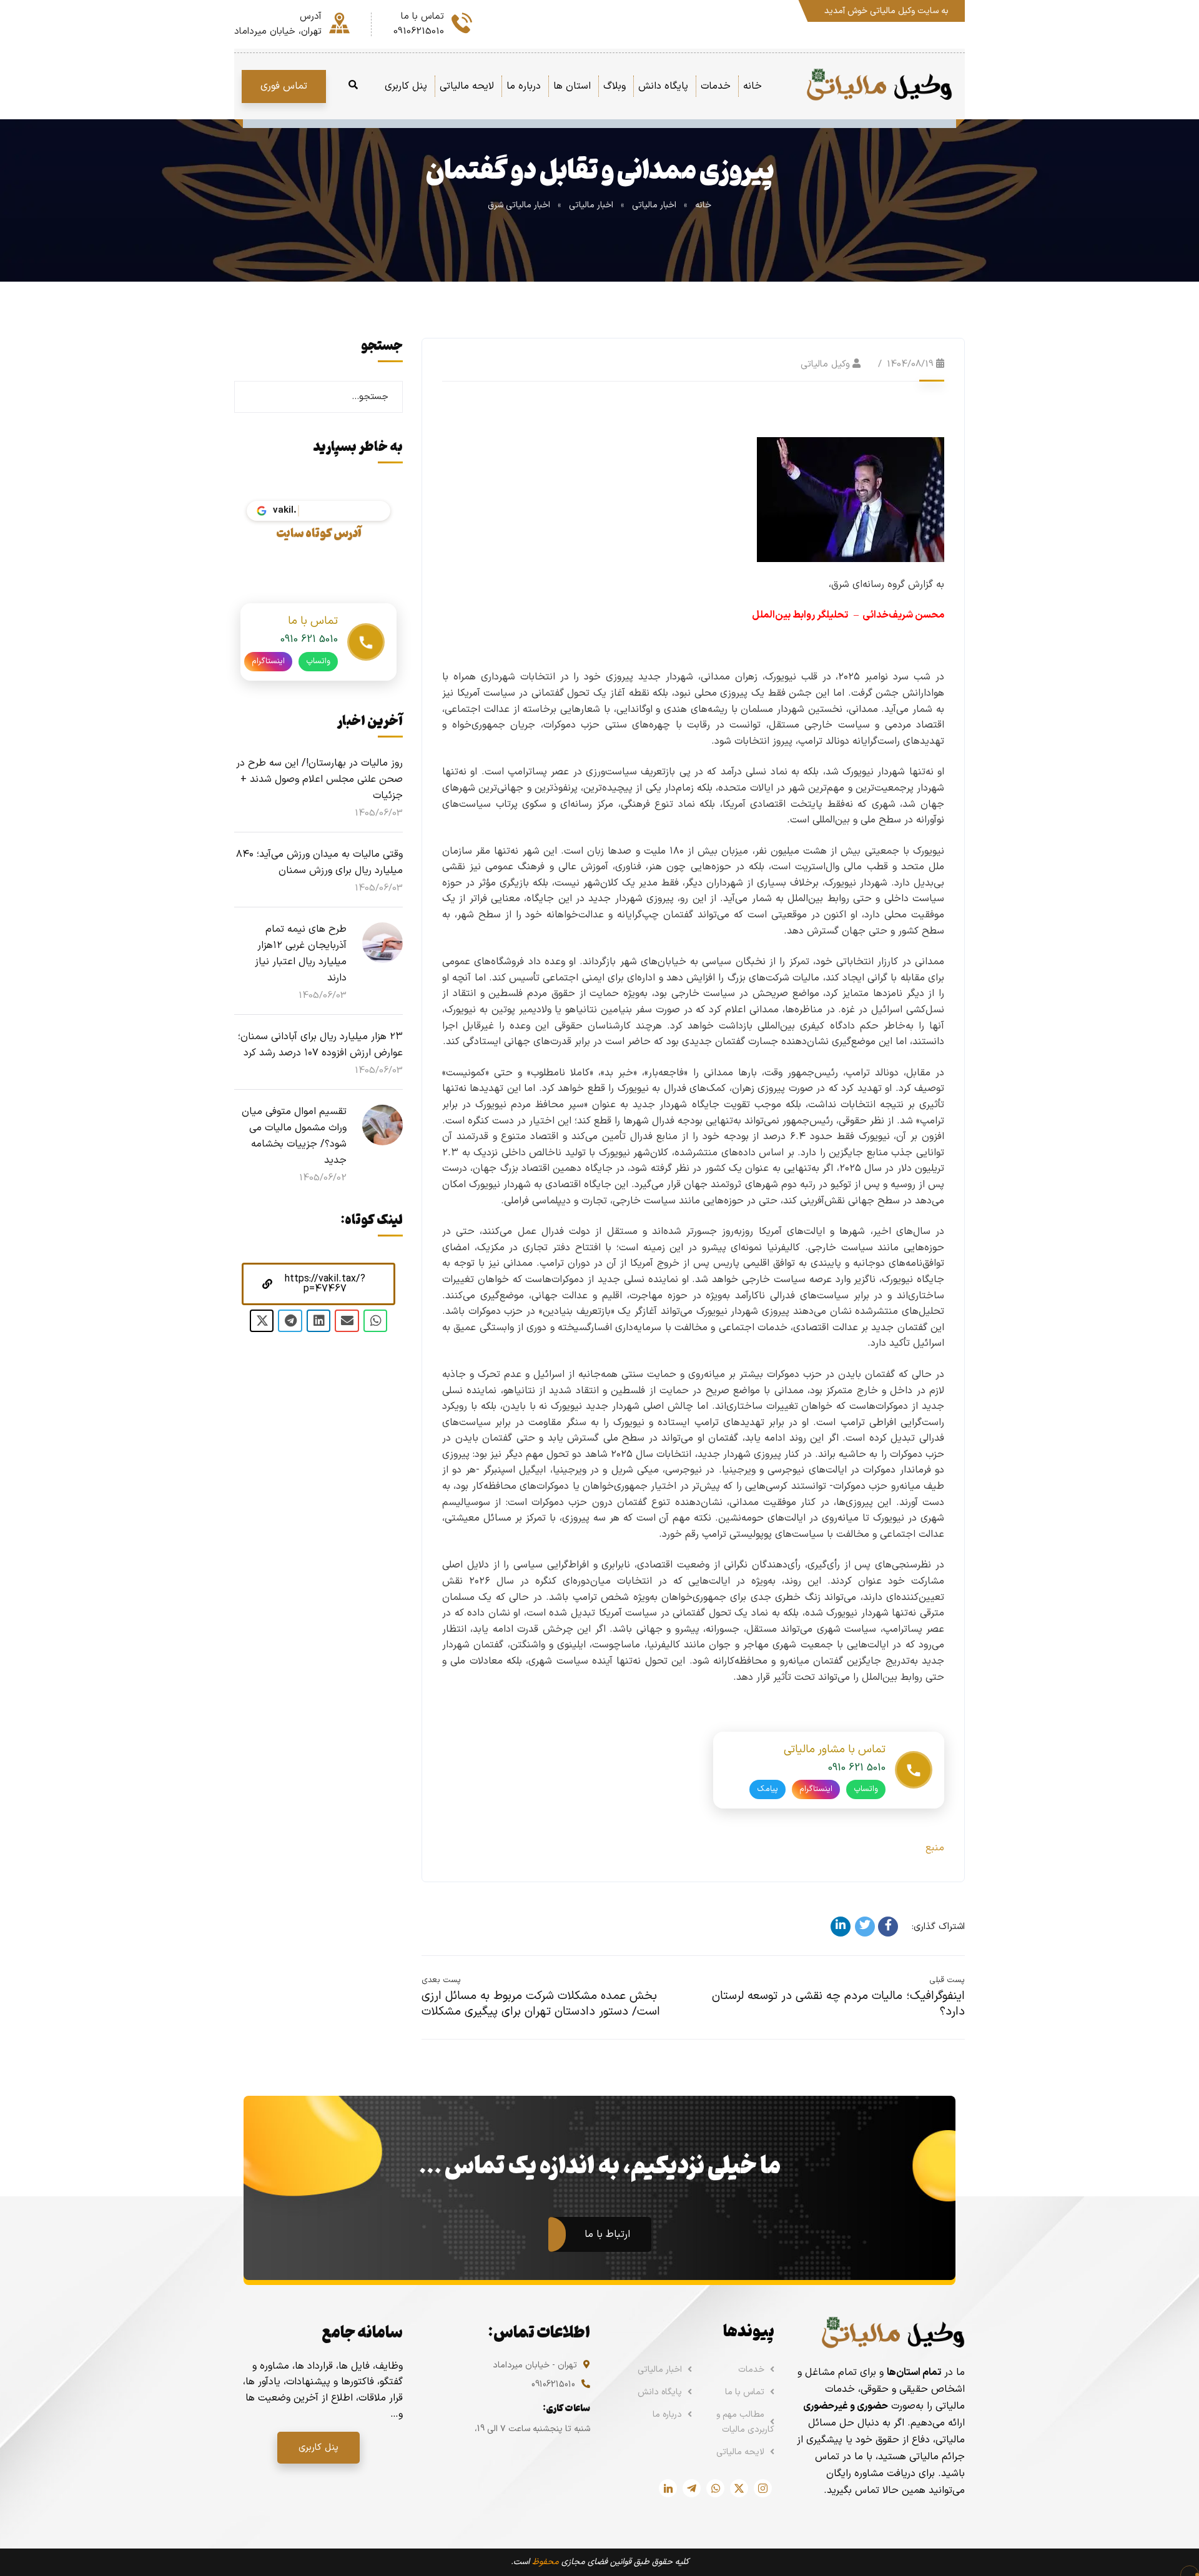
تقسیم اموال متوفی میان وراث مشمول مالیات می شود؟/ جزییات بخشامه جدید (294, 1136)
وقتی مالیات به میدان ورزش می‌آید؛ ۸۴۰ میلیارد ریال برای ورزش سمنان (319, 862)
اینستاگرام (816, 1789)
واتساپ (866, 1789)
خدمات (751, 2370)
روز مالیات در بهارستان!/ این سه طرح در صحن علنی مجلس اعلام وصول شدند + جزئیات (319, 779)
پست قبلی (947, 1980)
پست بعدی (441, 1980)
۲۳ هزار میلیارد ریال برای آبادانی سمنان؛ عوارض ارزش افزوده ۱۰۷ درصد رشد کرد (320, 1045)
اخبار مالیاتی (654, 205)
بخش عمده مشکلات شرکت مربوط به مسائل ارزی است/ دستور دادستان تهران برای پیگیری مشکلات (541, 2004)
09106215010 (553, 2385)
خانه (703, 205)
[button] (318, 1284)
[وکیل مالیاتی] (879, 86)
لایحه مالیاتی (740, 2452)
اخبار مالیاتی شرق (519, 205)
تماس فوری (284, 86)
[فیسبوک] (888, 1927)
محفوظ (545, 2562)
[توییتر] (865, 1927)
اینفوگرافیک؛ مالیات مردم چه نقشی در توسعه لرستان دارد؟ (838, 2004)
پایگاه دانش (660, 2392)
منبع (935, 1848)
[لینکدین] (841, 1927)
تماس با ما (745, 2392)
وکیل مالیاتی (825, 364)
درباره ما (667, 2415)
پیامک (767, 1789)
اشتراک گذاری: (938, 1927)
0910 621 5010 (857, 1768)
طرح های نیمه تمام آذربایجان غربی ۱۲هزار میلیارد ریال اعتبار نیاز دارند (301, 954)
